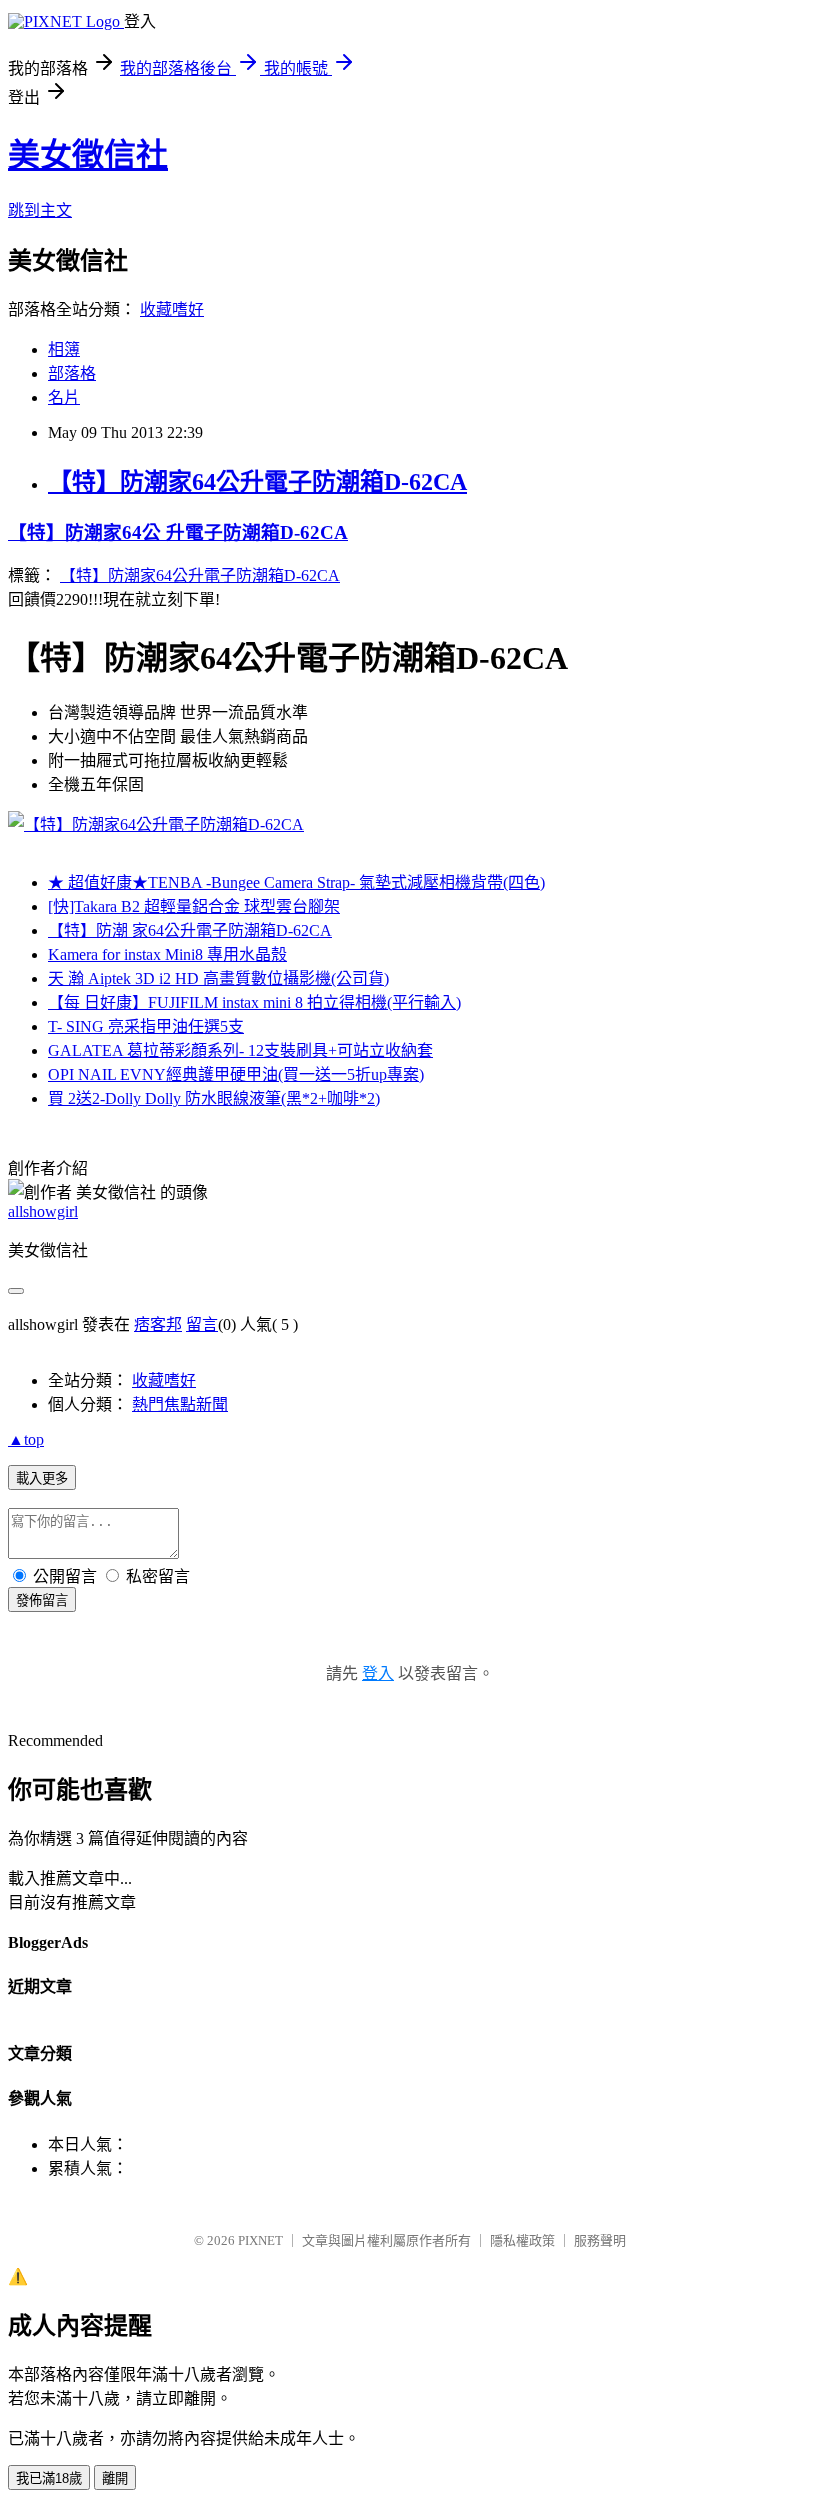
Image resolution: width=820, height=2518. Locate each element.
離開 (115, 2478)
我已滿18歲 (49, 2478)
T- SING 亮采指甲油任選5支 (146, 1026)
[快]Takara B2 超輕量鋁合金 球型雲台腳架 (194, 906)
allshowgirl (43, 1211)
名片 (64, 397)
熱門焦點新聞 (180, 1404)
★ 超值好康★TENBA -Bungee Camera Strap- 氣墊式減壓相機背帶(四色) (296, 882)
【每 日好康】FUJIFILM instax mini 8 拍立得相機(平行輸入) (254, 1002)
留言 (202, 1324)
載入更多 (42, 1478)
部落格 (72, 373)
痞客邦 (158, 1324)
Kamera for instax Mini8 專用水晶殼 (167, 954)
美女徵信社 (88, 155)
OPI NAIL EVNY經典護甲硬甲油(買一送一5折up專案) (236, 1074)
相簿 (64, 349)
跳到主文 (40, 210)
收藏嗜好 (172, 309)
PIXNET (260, 2240)
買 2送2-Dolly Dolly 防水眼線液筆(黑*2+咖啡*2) (214, 1098)
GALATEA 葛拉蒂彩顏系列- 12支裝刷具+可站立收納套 (240, 1050)
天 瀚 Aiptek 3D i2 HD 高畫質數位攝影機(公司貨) (218, 978)
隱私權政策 (522, 2240)
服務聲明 (600, 2240)
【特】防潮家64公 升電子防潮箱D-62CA (178, 532)
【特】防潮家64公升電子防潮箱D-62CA (257, 482)
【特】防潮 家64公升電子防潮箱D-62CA (190, 930)
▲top (26, 1439)
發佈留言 (42, 1600)
